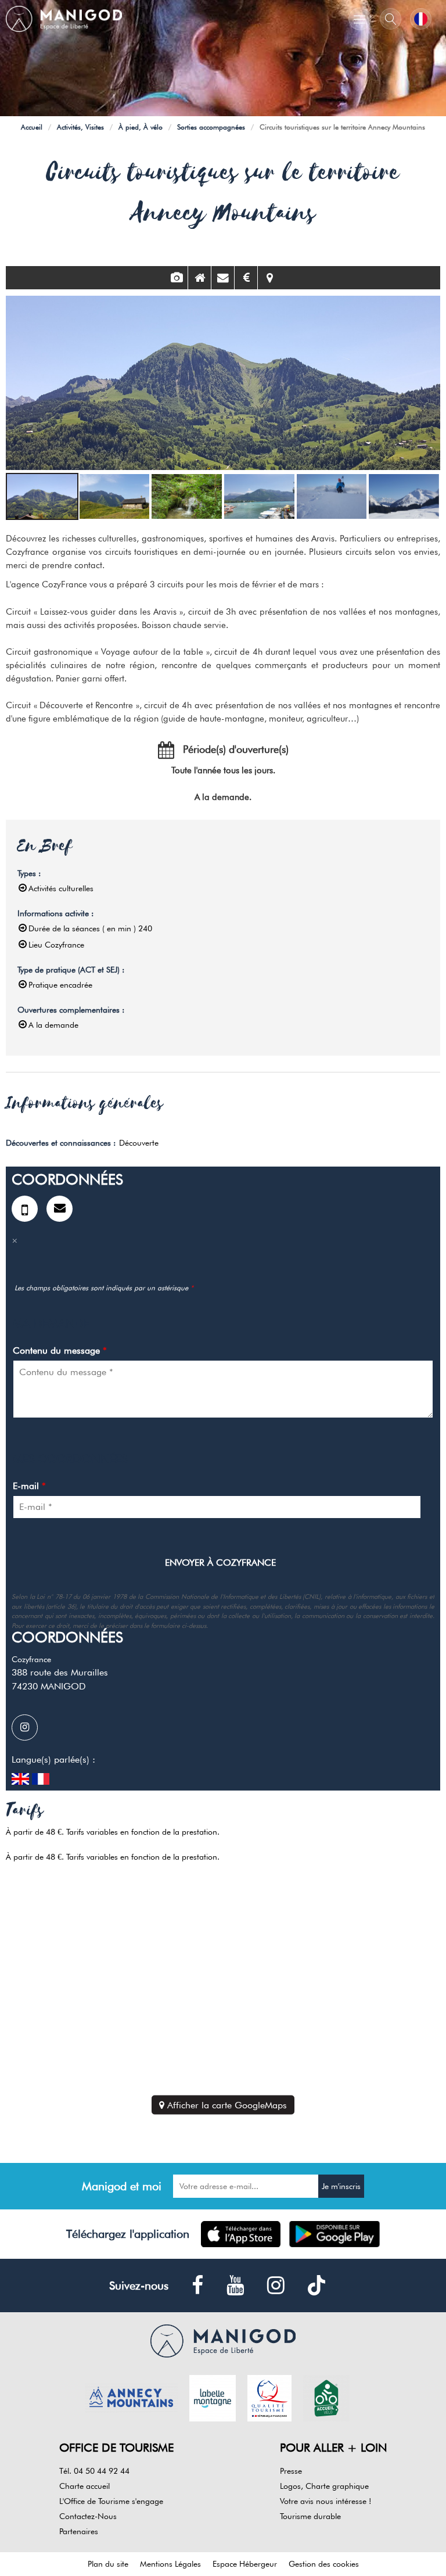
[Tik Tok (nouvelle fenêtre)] (316, 2285)
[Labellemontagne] (213, 2397)
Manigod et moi (122, 2186)
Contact (223, 278)
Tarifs (246, 278)
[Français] (421, 19)
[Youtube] (235, 2286)
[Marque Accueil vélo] (326, 2397)
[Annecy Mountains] (131, 2397)
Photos (176, 278)
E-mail (29, 1486)
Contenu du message (60, 1350)
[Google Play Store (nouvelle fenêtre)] (335, 2234)
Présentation (199, 278)
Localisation (269, 278)
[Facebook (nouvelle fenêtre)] (197, 2286)
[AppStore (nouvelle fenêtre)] (241, 2234)
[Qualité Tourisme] (269, 2397)
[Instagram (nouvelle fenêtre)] (29, 1728)
